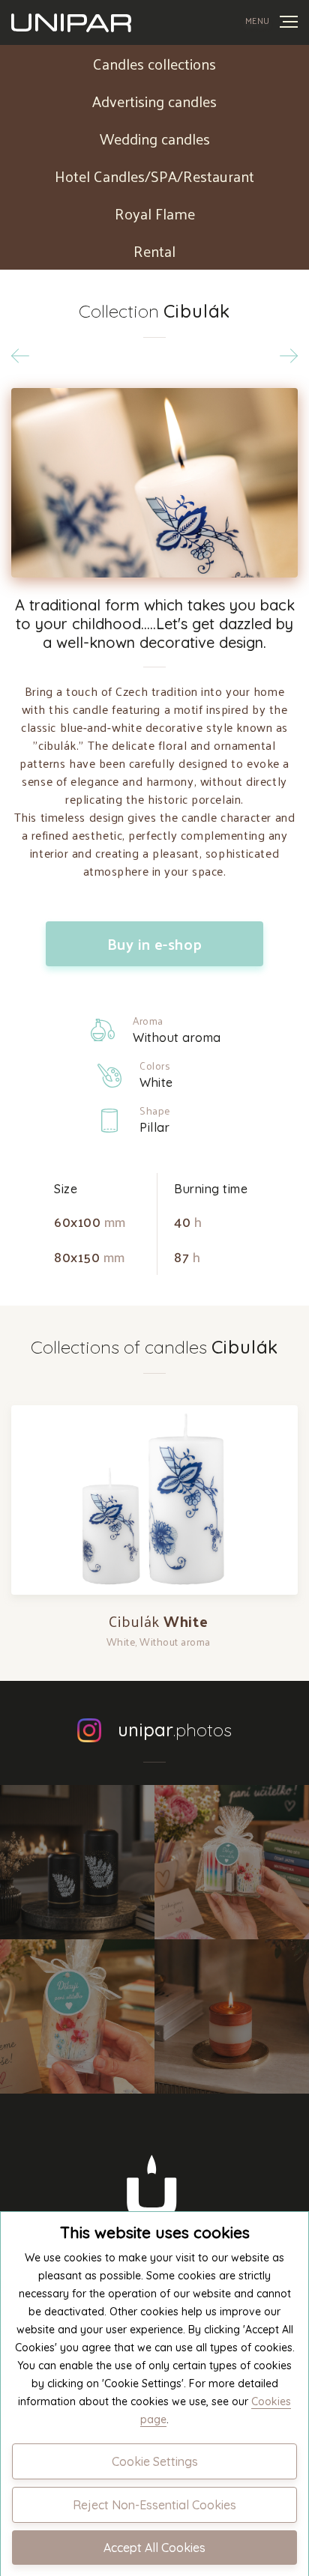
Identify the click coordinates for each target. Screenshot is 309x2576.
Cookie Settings (155, 2461)
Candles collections (154, 64)
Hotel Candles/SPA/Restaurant (154, 176)
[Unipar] (71, 22)
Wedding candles (155, 139)
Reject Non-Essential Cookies (154, 2505)
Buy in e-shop (154, 944)
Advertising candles (154, 101)
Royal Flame (155, 213)
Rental (154, 251)
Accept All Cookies (154, 2548)
